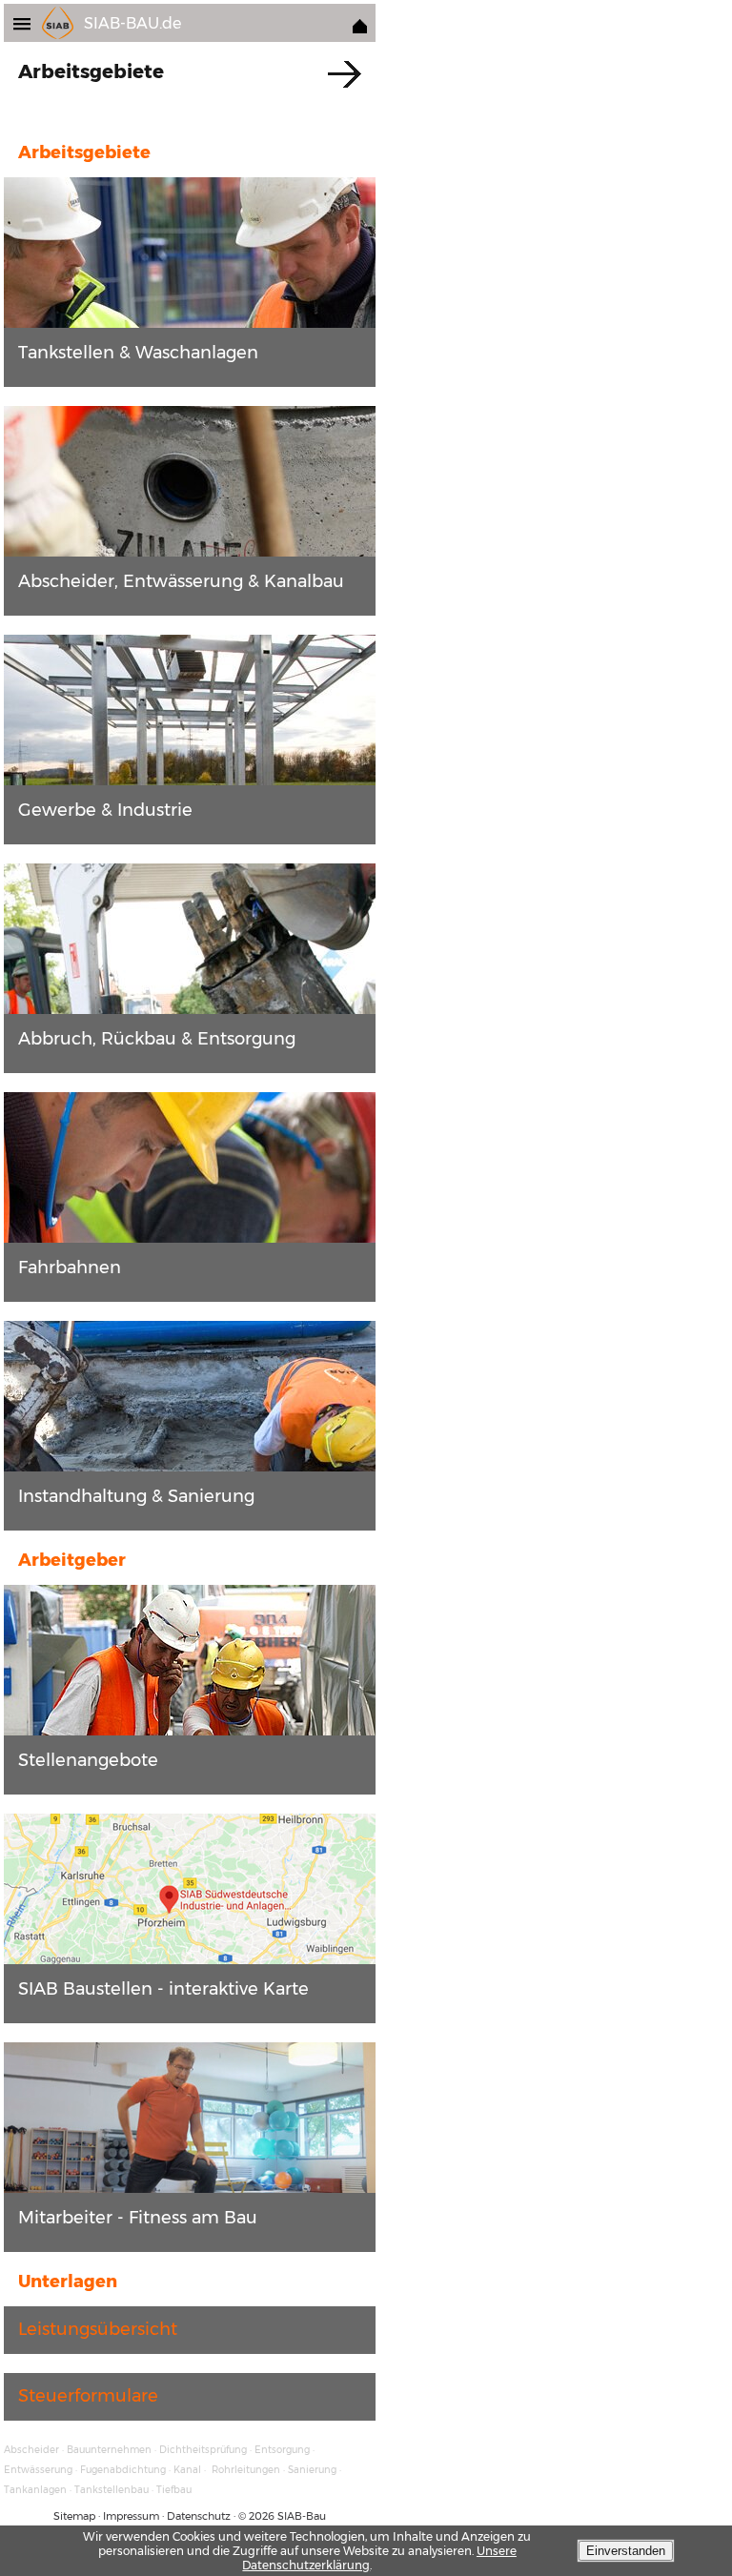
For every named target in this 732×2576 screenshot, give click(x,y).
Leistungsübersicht (98, 2329)
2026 (262, 2516)
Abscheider (31, 2450)
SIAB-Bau (302, 2516)
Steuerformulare (88, 2396)
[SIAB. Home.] (360, 28)
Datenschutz (199, 2516)
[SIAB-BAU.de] (28, 22)
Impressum (131, 2516)
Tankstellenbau (112, 2490)
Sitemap (74, 2516)
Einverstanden (626, 2551)
